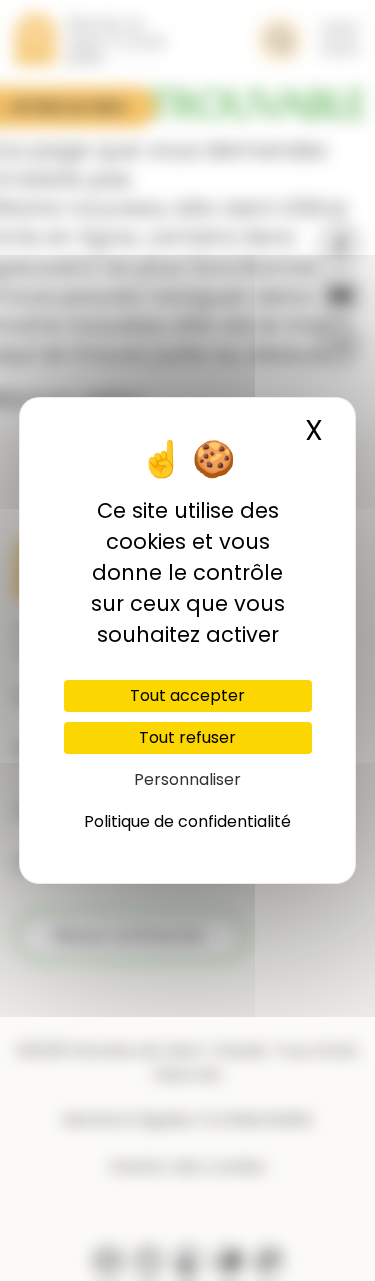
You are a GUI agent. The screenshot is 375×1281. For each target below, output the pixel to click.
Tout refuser (187, 737)
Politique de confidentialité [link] (187, 821)
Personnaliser (187, 779)
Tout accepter (187, 695)
